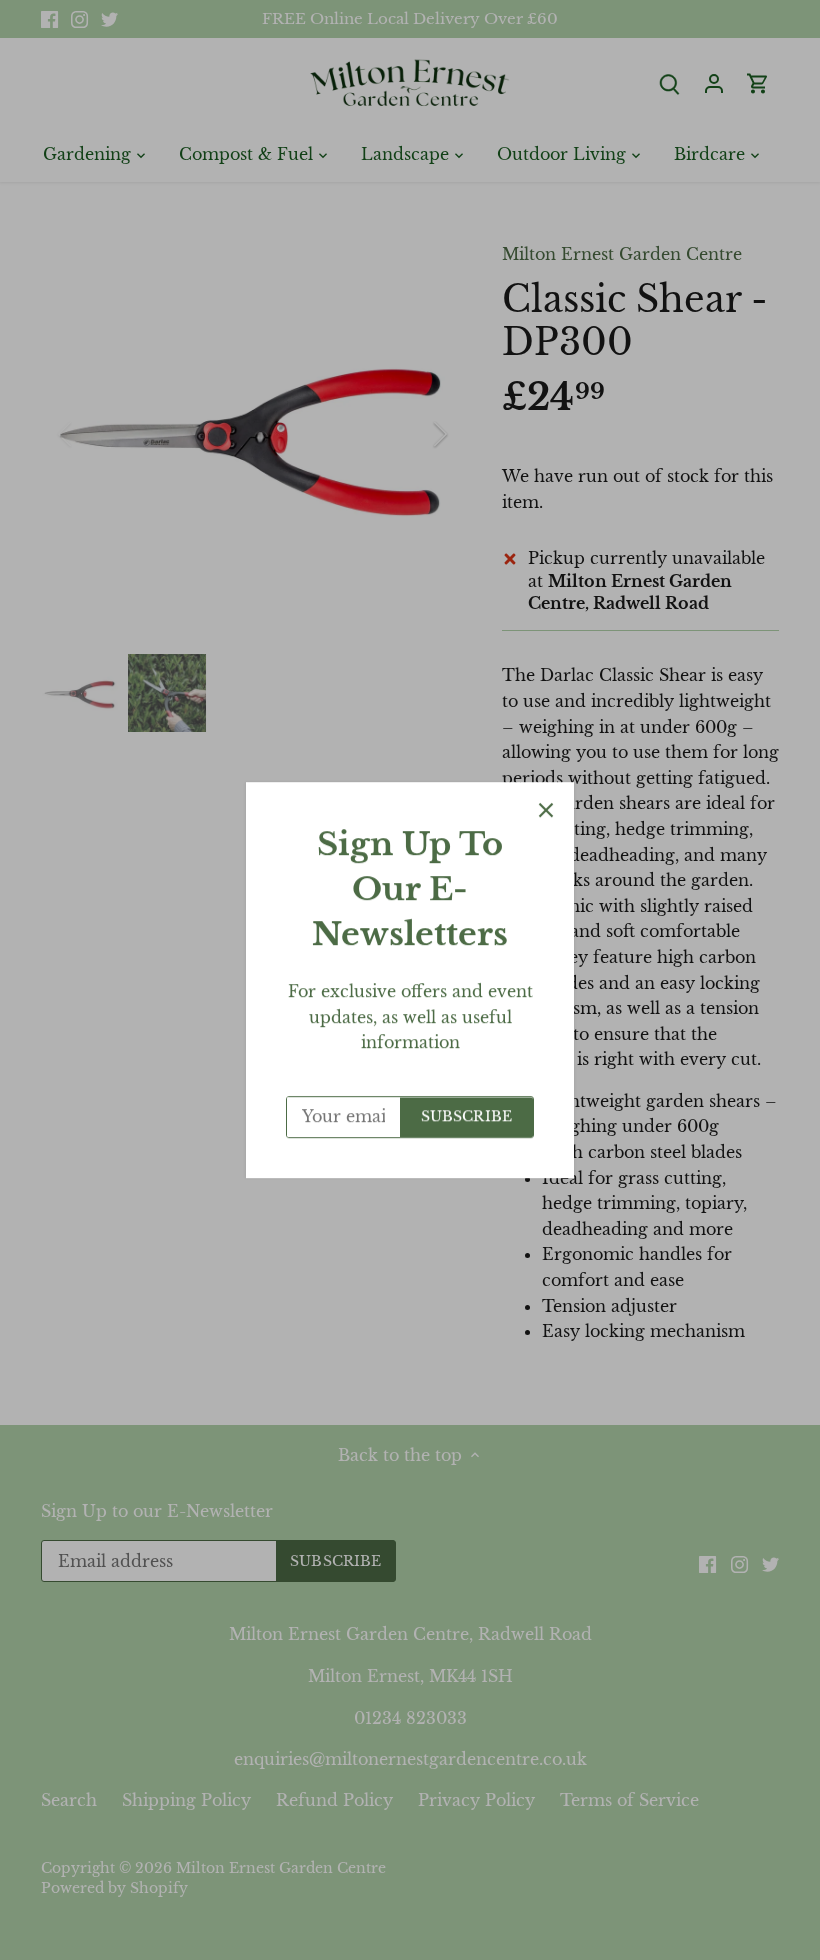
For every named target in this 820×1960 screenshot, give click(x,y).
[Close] (546, 810)
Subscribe (466, 1116)
